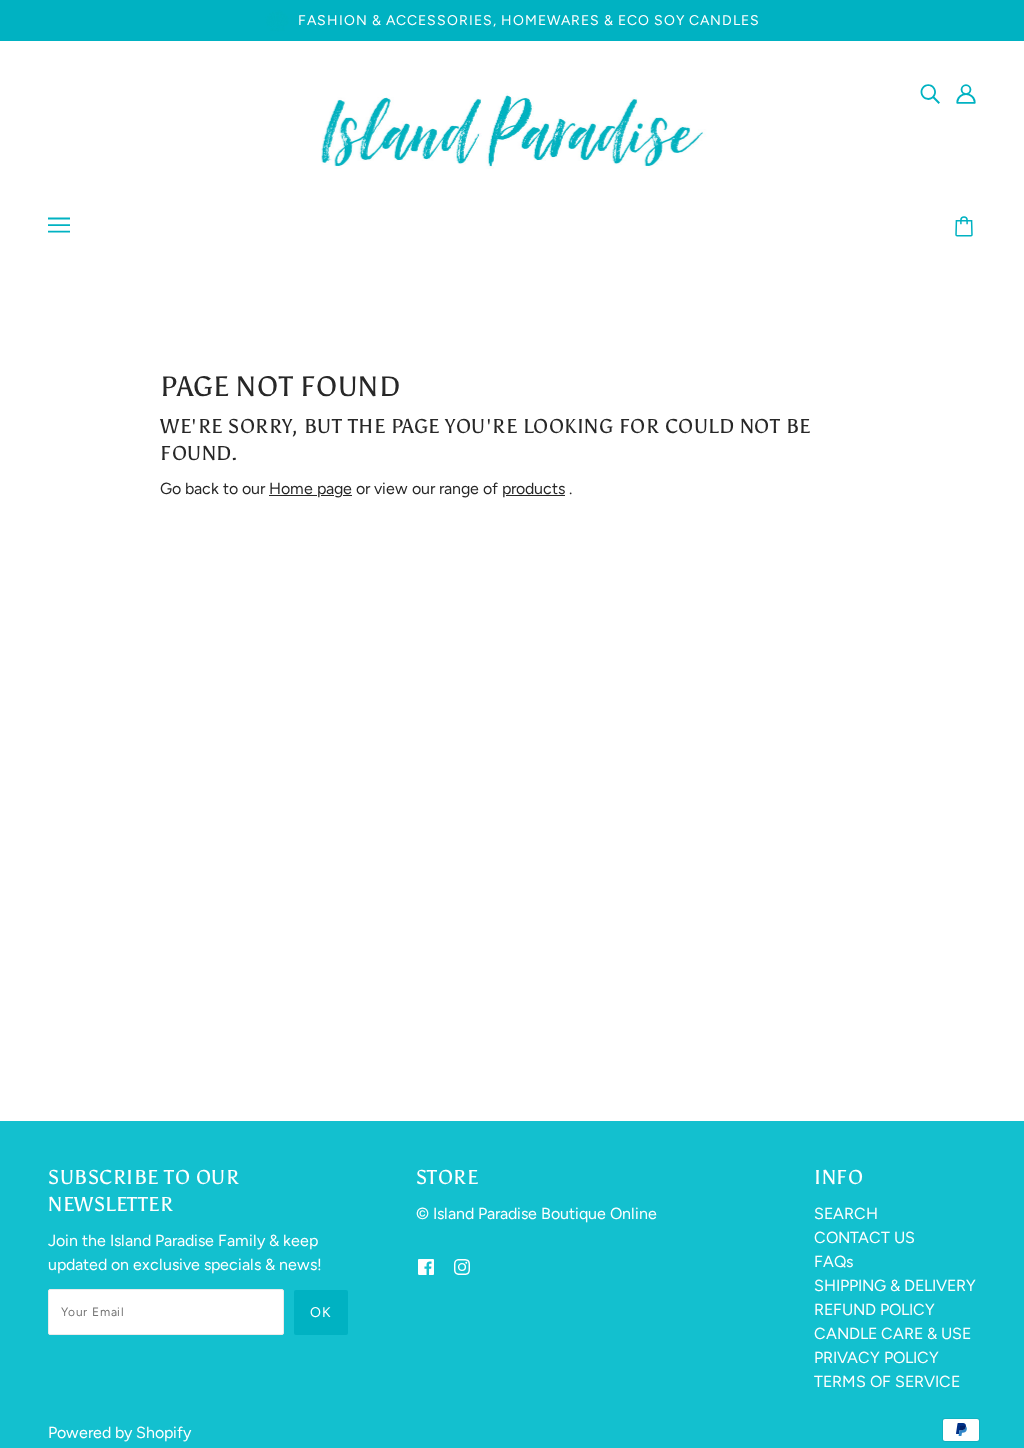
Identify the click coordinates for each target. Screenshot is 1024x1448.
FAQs (833, 1261)
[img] (930, 93)
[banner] (512, 129)
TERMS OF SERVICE (887, 1381)
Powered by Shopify (119, 1432)
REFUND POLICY (874, 1309)
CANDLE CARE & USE (892, 1333)
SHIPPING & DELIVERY (895, 1285)
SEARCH (846, 1213)
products (533, 488)
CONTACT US (864, 1237)
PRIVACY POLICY (876, 1357)
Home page (310, 488)
